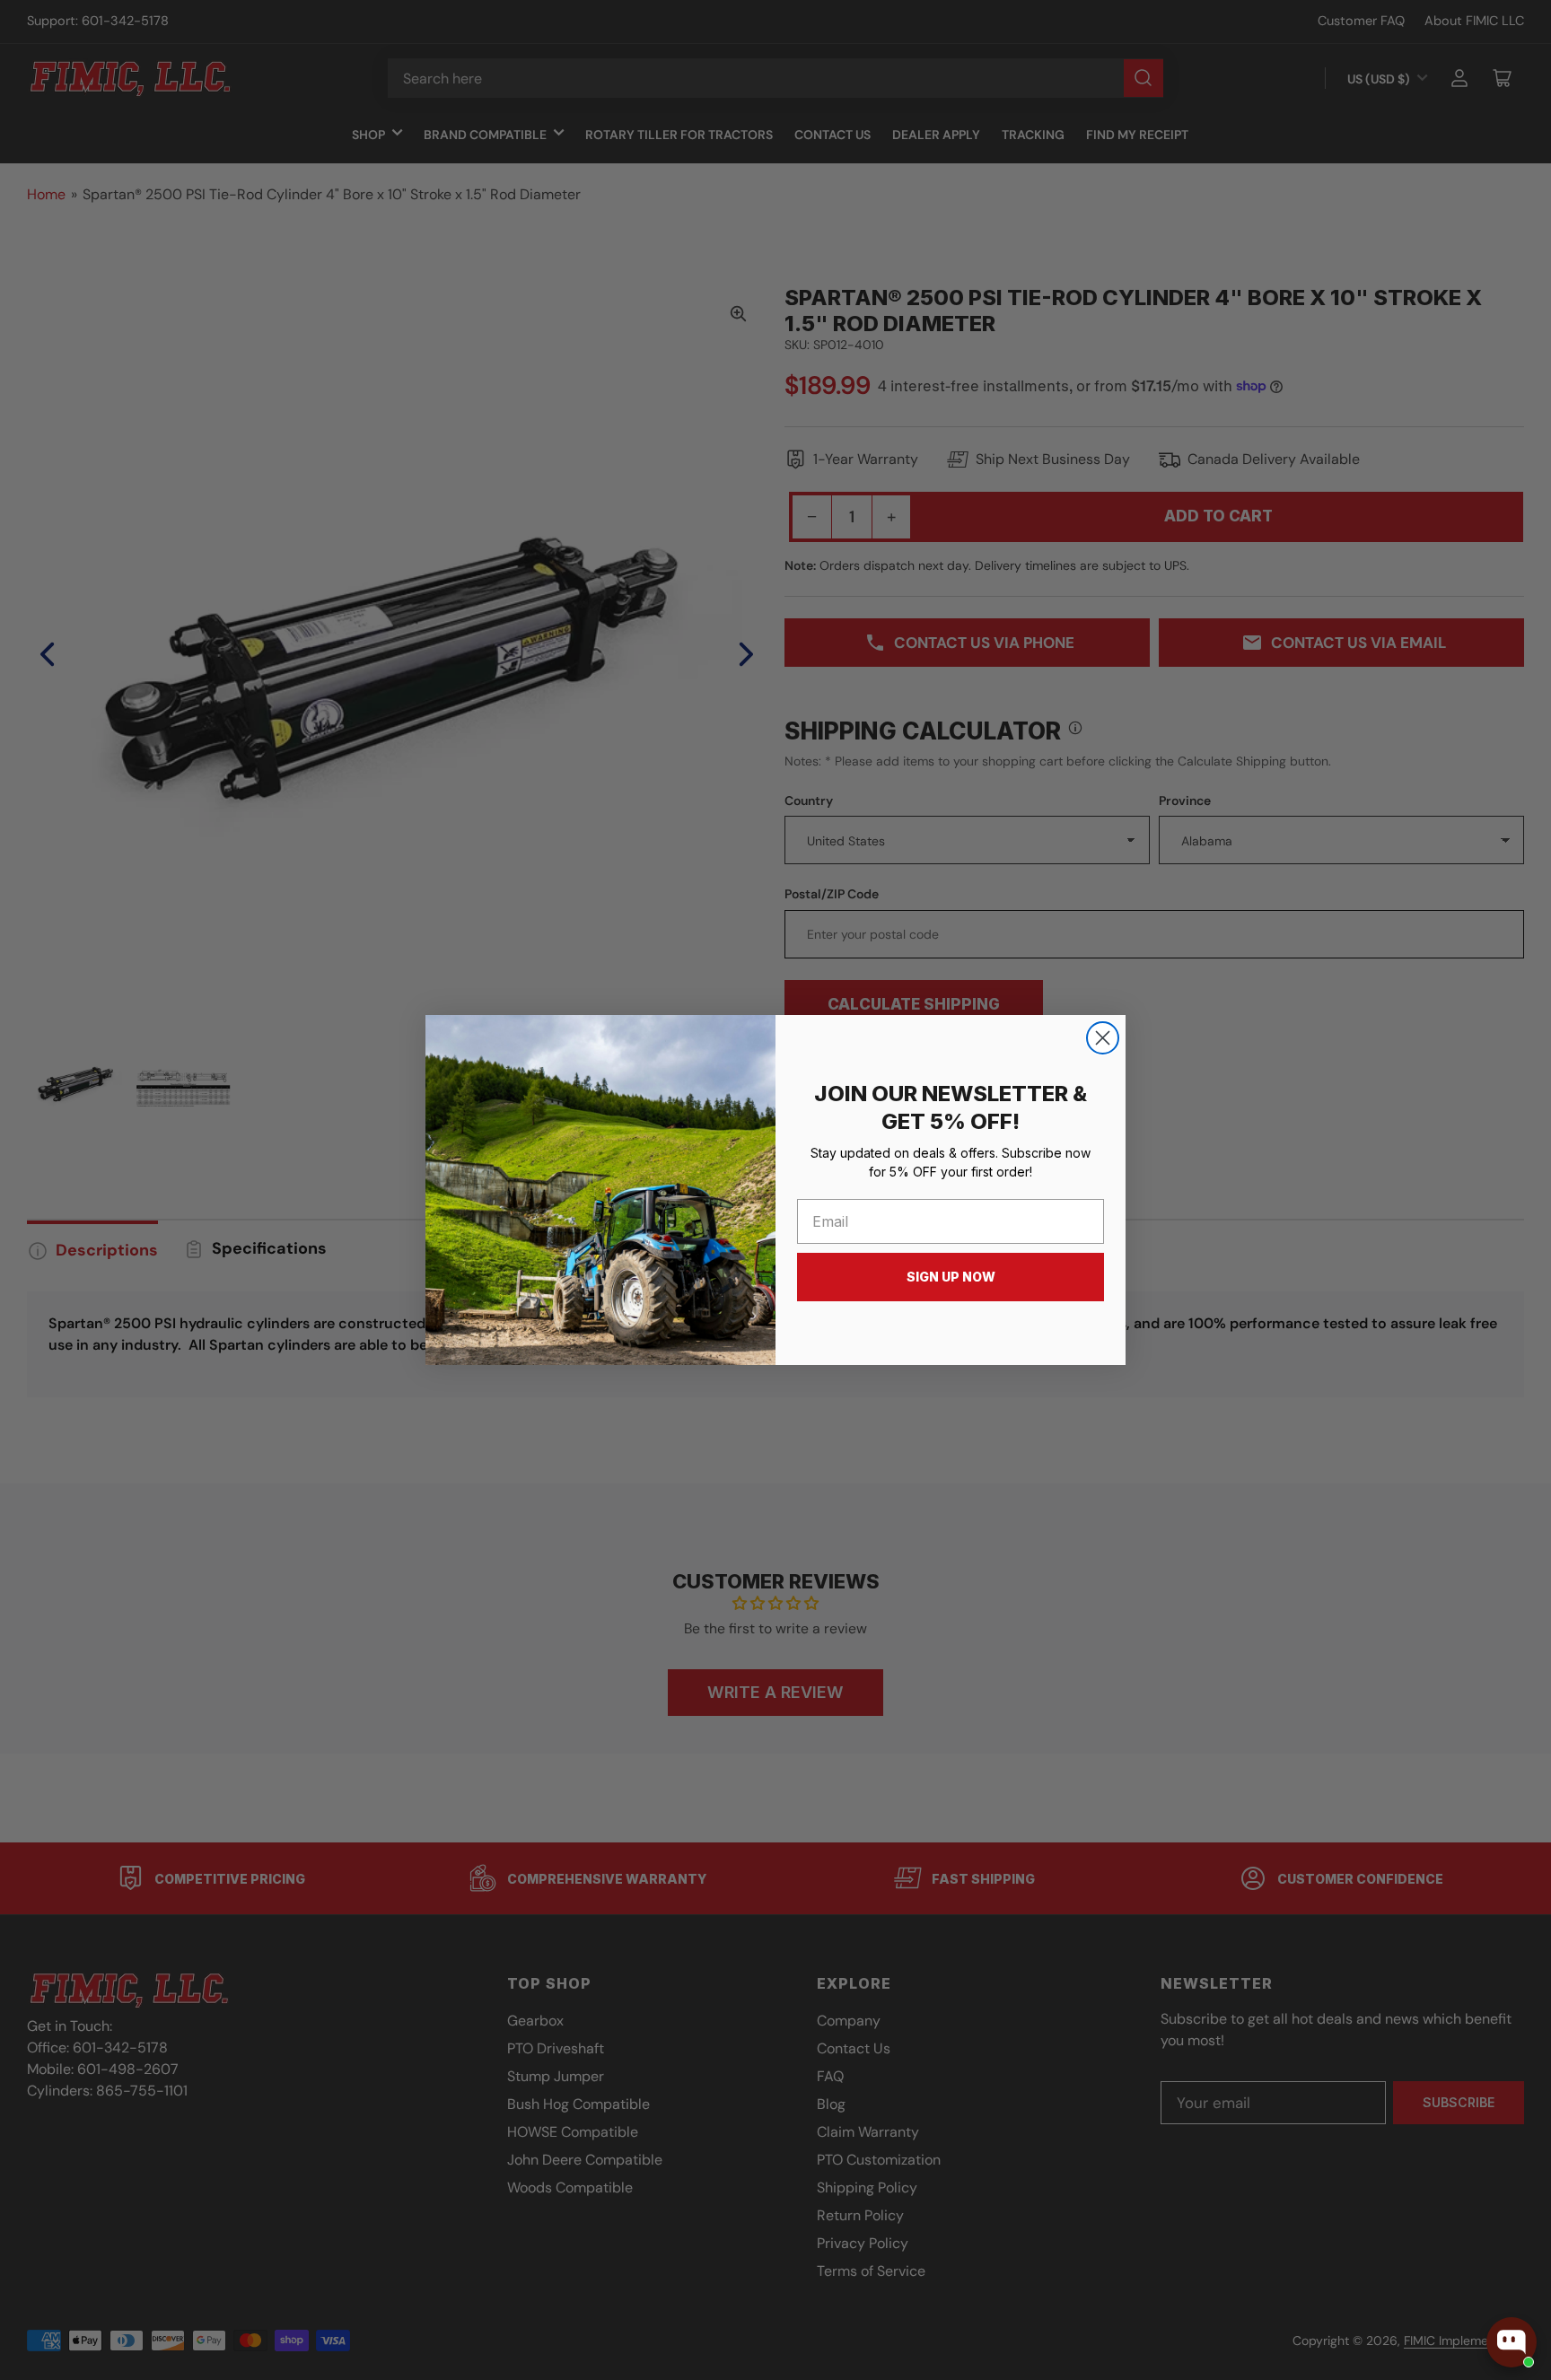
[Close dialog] (1103, 1038)
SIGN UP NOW (951, 1277)
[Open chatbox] (1512, 2342)
